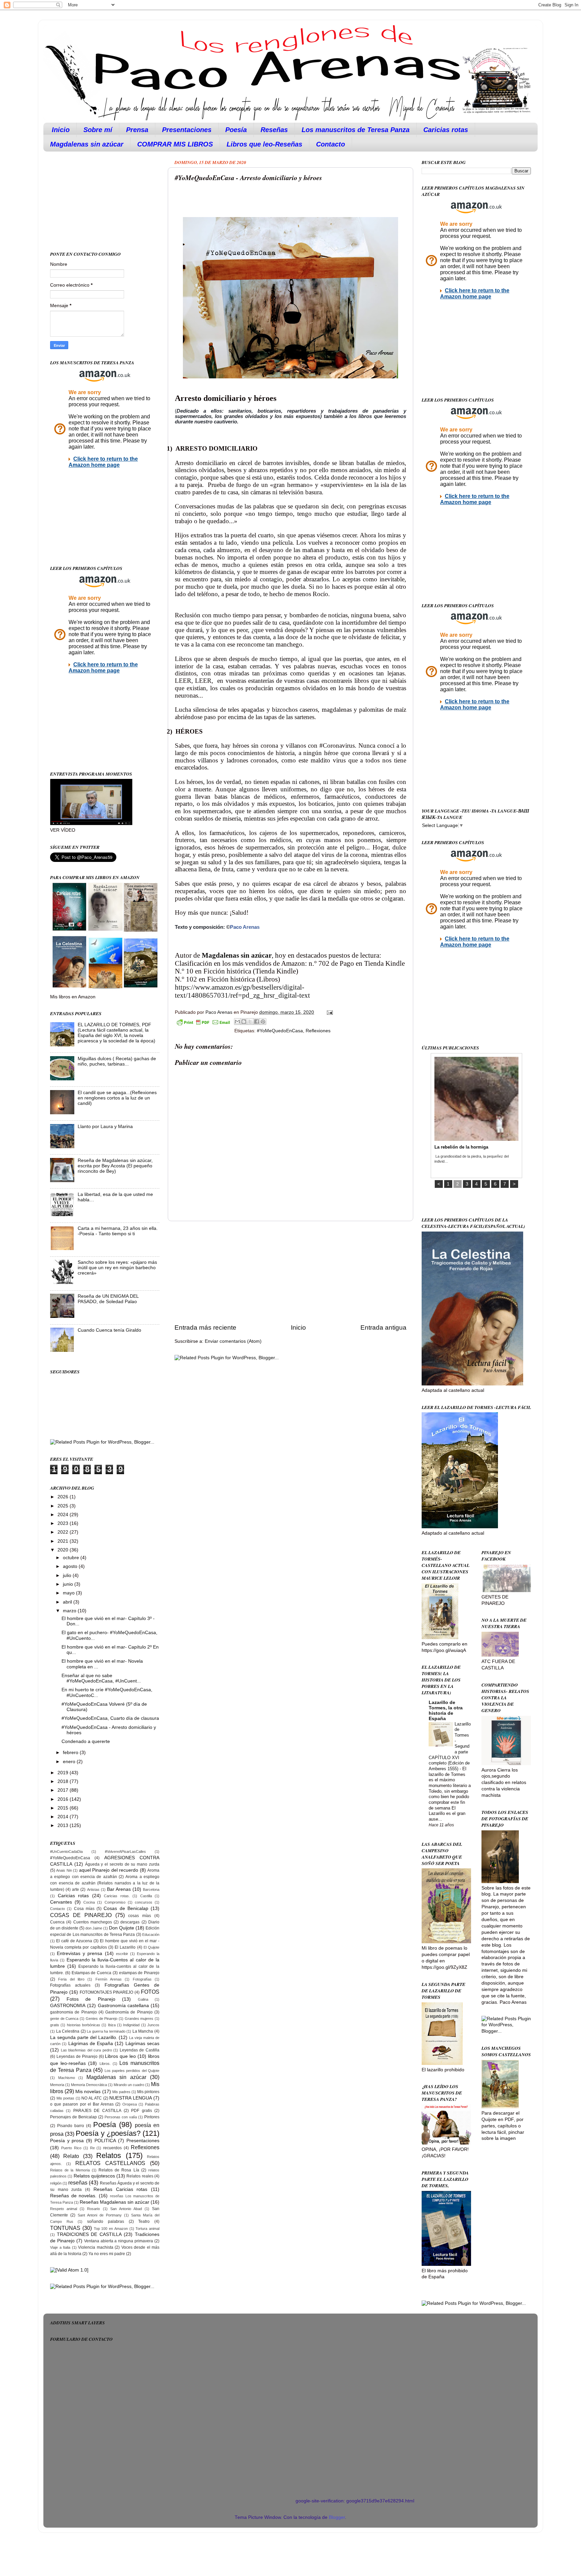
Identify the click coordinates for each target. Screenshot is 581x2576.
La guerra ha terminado (106, 2031)
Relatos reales (140, 2176)
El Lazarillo (125, 1947)
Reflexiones (318, 1031)
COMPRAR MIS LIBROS (175, 144)
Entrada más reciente (205, 1327)
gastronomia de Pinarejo (73, 2012)
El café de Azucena (74, 1941)
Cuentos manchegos (93, 1922)
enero (70, 1762)
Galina (143, 1999)
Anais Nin (64, 1870)
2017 (64, 1790)
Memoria (57, 2085)
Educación (151, 1935)
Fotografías (142, 1979)
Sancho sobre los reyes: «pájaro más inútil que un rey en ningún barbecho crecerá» (117, 1268)
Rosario (93, 2209)
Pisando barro (71, 2126)
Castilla (146, 1896)
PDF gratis (141, 2111)
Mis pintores (148, 2092)
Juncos (153, 2025)
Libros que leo (120, 2056)
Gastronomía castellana (123, 2006)
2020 (64, 1550)
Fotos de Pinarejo (91, 1999)
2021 (64, 1541)
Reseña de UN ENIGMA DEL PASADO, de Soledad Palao (108, 1299)
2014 (64, 1817)
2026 (64, 1497)
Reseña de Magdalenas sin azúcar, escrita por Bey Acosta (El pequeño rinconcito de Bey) (115, 1166)
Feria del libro (71, 1979)
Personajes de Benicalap (73, 2117)
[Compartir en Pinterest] (263, 1022)
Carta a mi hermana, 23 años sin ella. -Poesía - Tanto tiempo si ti (118, 1231)
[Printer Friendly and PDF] (203, 1023)
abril (68, 1602)
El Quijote (151, 1947)
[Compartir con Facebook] (257, 1022)
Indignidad (131, 2025)
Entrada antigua (383, 1327)
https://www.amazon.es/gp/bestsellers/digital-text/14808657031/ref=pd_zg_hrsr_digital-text (242, 991)
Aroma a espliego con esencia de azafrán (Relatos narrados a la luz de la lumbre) (105, 1883)
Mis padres (121, 2092)
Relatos (109, 2155)
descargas (130, 1922)
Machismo (67, 2078)
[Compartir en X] (250, 1022)
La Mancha (143, 2031)
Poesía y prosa (67, 2141)
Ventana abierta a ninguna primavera (119, 2241)
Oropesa (130, 2104)
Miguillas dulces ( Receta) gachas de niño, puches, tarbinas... (117, 1061)
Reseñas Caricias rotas (120, 2189)
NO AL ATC (92, 2098)
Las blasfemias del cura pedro (86, 2050)
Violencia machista (96, 2247)
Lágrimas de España (91, 2044)
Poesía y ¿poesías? (108, 2133)
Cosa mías (84, 1909)
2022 (64, 1532)
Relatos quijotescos (94, 2176)
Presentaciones (187, 130)
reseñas (78, 2183)
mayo (69, 1593)
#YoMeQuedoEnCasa (280, 1031)
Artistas (93, 1889)
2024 (64, 1515)
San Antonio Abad (126, 2209)
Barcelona (151, 1889)
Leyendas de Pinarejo (77, 2056)
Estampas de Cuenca (92, 1973)
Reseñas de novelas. (73, 2196)
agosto (71, 1566)
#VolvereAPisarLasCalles (125, 1852)
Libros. (105, 2064)
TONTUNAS (65, 2228)
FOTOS (150, 1992)
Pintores (152, 2117)
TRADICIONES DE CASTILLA (89, 2234)
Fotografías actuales (70, 1985)
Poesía (236, 130)
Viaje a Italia (60, 2247)
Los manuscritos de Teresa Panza (356, 130)
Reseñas (274, 130)
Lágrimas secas (142, 2044)
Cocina (89, 1902)
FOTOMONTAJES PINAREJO (107, 1992)
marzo (70, 1611)
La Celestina (68, 2031)
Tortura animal (147, 2229)
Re (92, 2148)
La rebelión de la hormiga (461, 1147)
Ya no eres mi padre (107, 2254)
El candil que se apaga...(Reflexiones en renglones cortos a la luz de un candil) (117, 1098)
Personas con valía (121, 2117)
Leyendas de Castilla (140, 2050)
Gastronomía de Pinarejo (129, 2012)
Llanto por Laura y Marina (105, 1127)
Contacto (331, 144)
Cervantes (61, 1902)
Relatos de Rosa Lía (119, 2170)
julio (68, 1575)
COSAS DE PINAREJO (81, 1915)
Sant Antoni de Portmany (100, 2215)
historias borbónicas (84, 2025)
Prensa (137, 130)
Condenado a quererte (86, 1741)
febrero (71, 1753)
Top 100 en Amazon (111, 2229)
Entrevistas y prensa (80, 1954)
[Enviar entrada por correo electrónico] (329, 1012)
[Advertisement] (290, 1272)
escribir (122, 1954)
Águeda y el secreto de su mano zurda (122, 1864)
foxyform (162, 2486)
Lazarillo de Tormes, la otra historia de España (446, 1711)
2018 (64, 1781)
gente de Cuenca (64, 2019)
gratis (55, 2025)
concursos (144, 1902)
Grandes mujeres (139, 2019)
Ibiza (112, 2025)
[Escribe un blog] (244, 1022)
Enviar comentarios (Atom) (233, 1341)
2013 (64, 1825)
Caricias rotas (446, 130)
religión (56, 2183)
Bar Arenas (119, 1889)
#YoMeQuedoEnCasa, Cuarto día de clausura (110, 1718)
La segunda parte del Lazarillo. (84, 2038)
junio (69, 1584)
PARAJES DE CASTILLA (97, 2111)
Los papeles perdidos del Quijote (132, 2071)
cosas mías (140, 1916)
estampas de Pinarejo (139, 1973)
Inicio (61, 130)
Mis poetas (66, 2098)
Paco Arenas (245, 927)
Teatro (144, 2221)
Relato (71, 2156)
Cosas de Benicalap (126, 1908)
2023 (64, 1523)
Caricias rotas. (117, 1896)
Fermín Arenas (109, 1979)
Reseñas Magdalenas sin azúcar (114, 2202)
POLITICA (105, 2141)
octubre (72, 1558)
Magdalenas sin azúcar (87, 144)
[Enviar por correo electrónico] (237, 1022)
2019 (64, 1773)
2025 (64, 1506)
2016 (64, 1799)
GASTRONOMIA (68, 2006)
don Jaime (94, 1928)
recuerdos (112, 2148)
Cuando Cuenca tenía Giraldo (109, 1330)
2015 (64, 1808)
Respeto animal (64, 2209)
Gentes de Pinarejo (102, 2019)
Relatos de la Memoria (70, 2170)
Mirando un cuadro (129, 2085)
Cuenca (57, 1922)
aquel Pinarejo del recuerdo (109, 1870)
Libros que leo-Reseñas (264, 144)
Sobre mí (98, 130)
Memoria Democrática (89, 2085)
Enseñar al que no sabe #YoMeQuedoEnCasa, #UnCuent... (101, 1678)
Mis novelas (88, 2092)
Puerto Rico (71, 2148)
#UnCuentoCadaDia (66, 1852)
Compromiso (115, 1902)
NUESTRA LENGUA (131, 2098)
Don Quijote (122, 1928)
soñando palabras (106, 2221)
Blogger (337, 2517)
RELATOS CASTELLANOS (110, 2163)
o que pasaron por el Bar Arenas (82, 2104)
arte (75, 1889)
